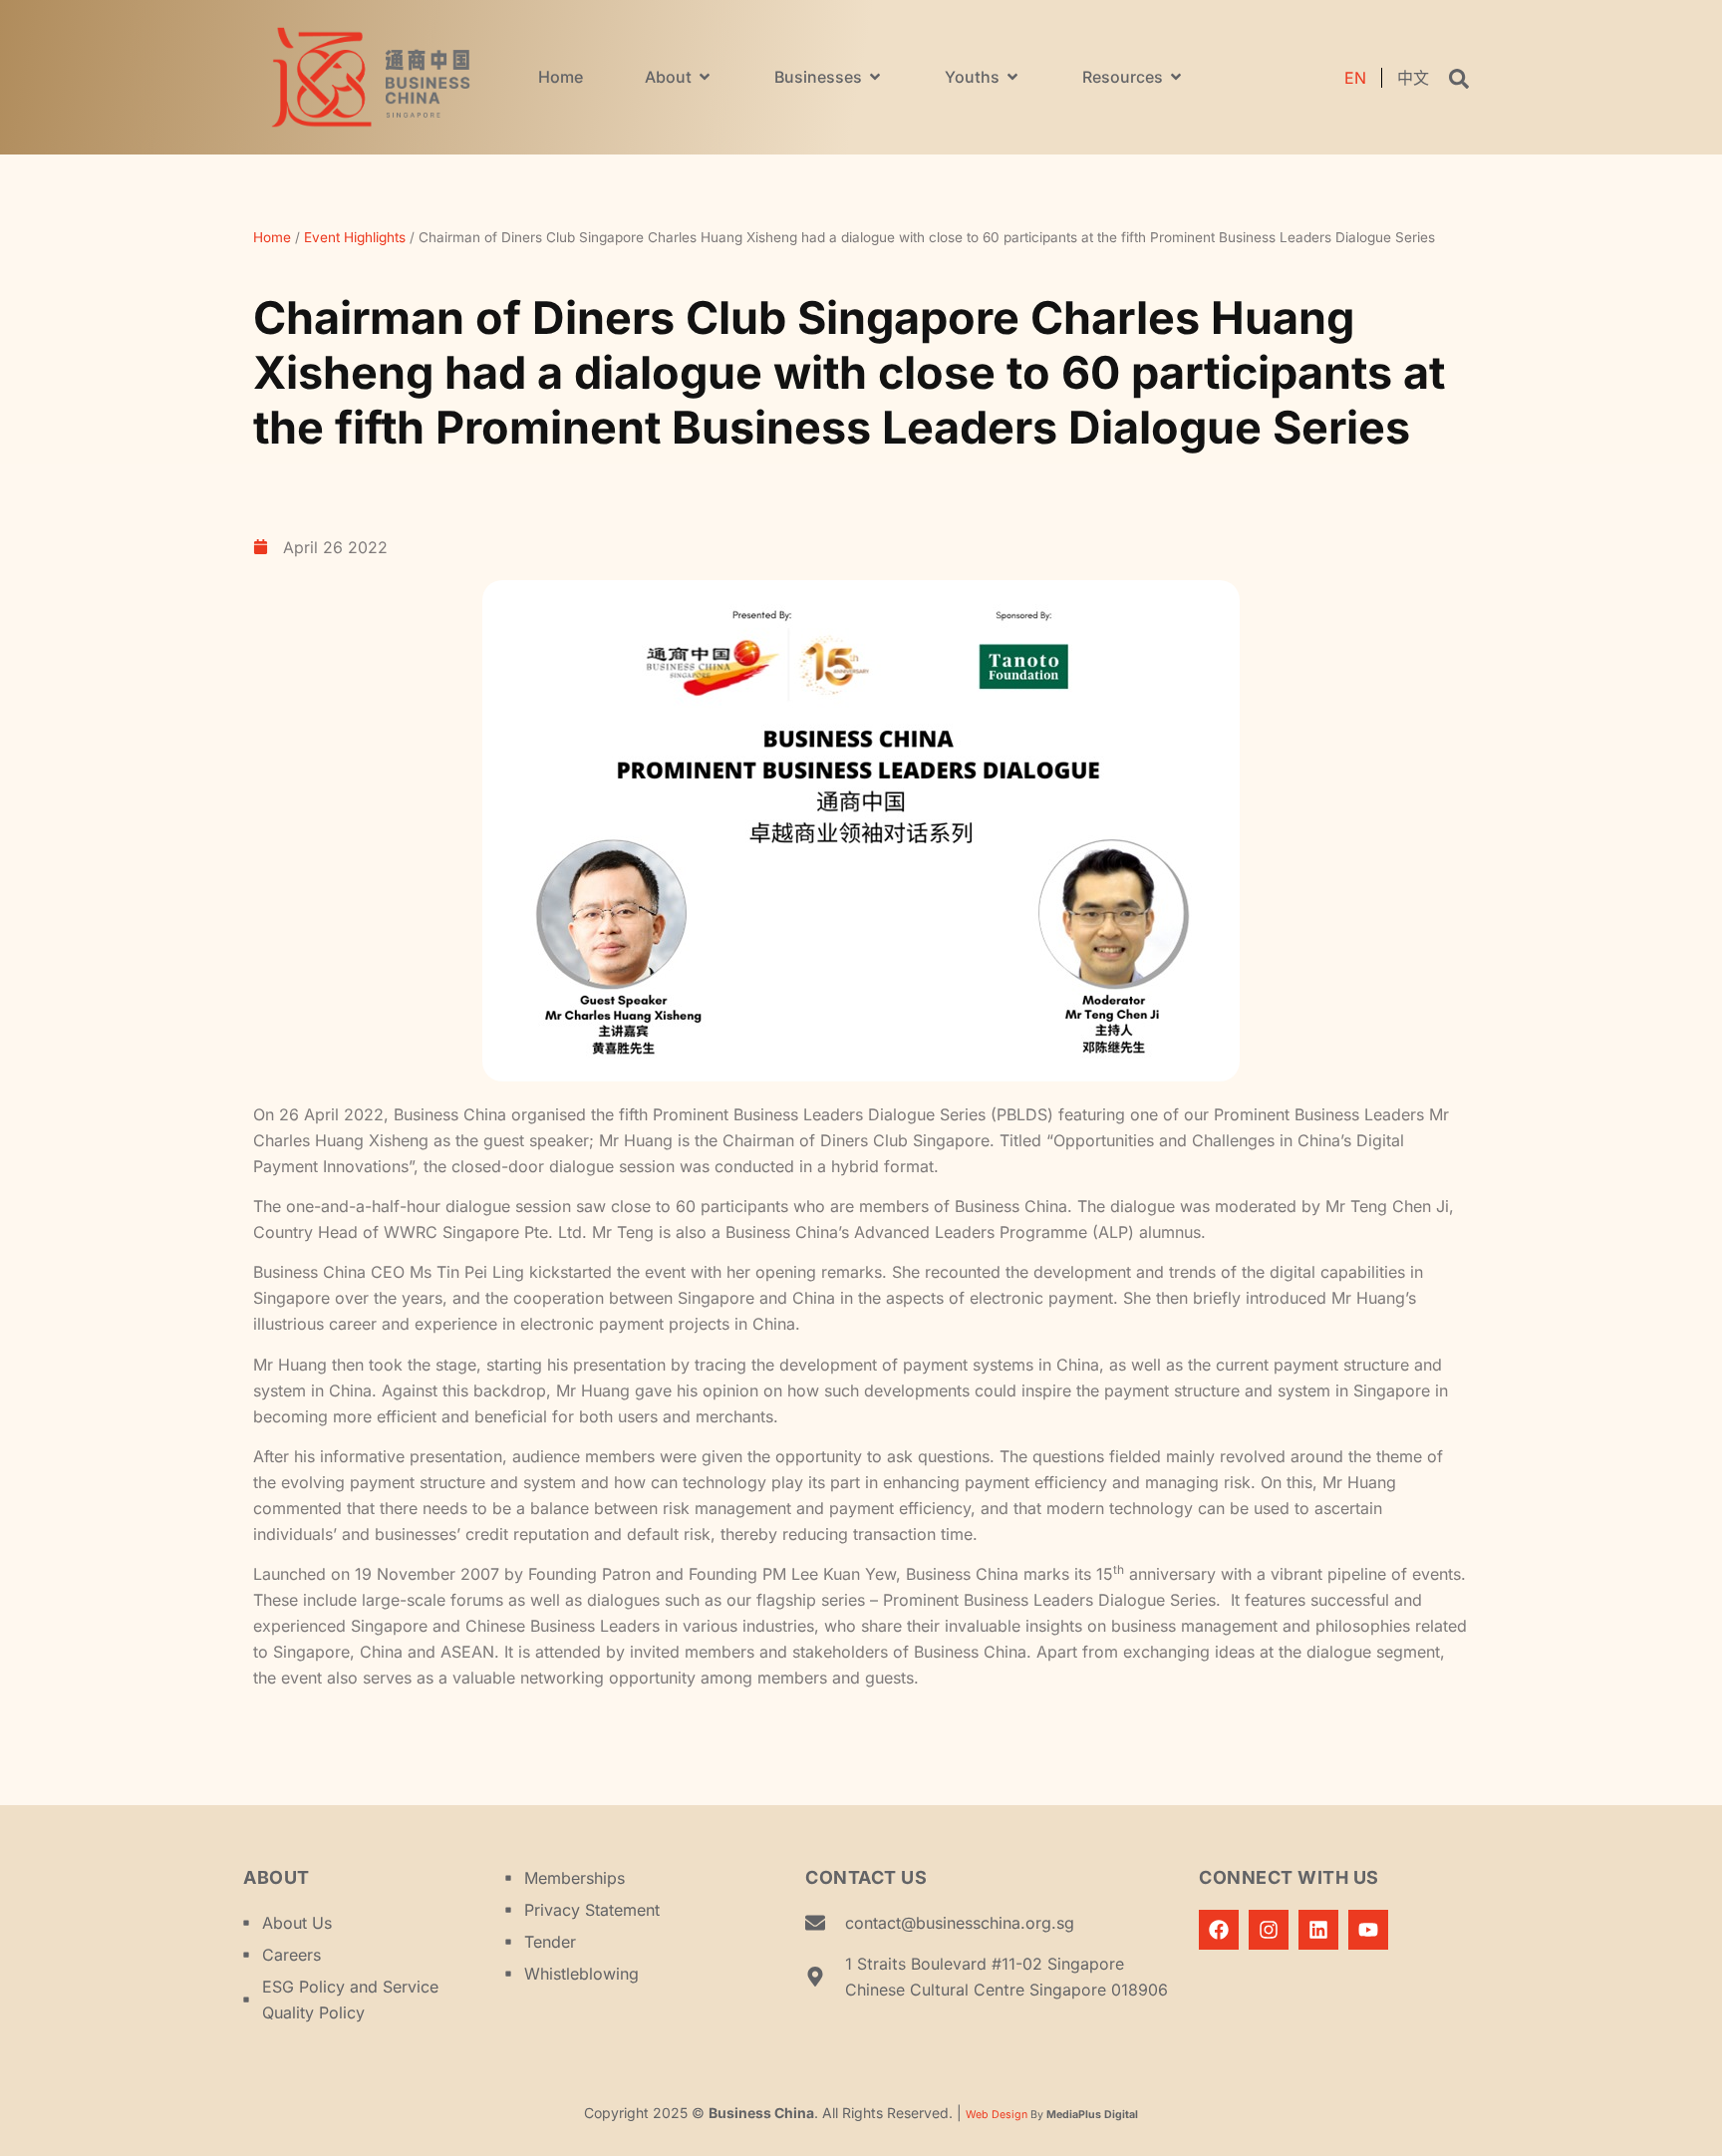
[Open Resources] (1176, 77)
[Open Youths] (1012, 77)
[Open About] (705, 77)
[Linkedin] (1318, 1930)
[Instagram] (1269, 1930)
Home (272, 237)
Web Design (997, 2115)
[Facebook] (1219, 1930)
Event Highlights (355, 237)
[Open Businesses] (875, 77)
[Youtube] (1368, 1930)
